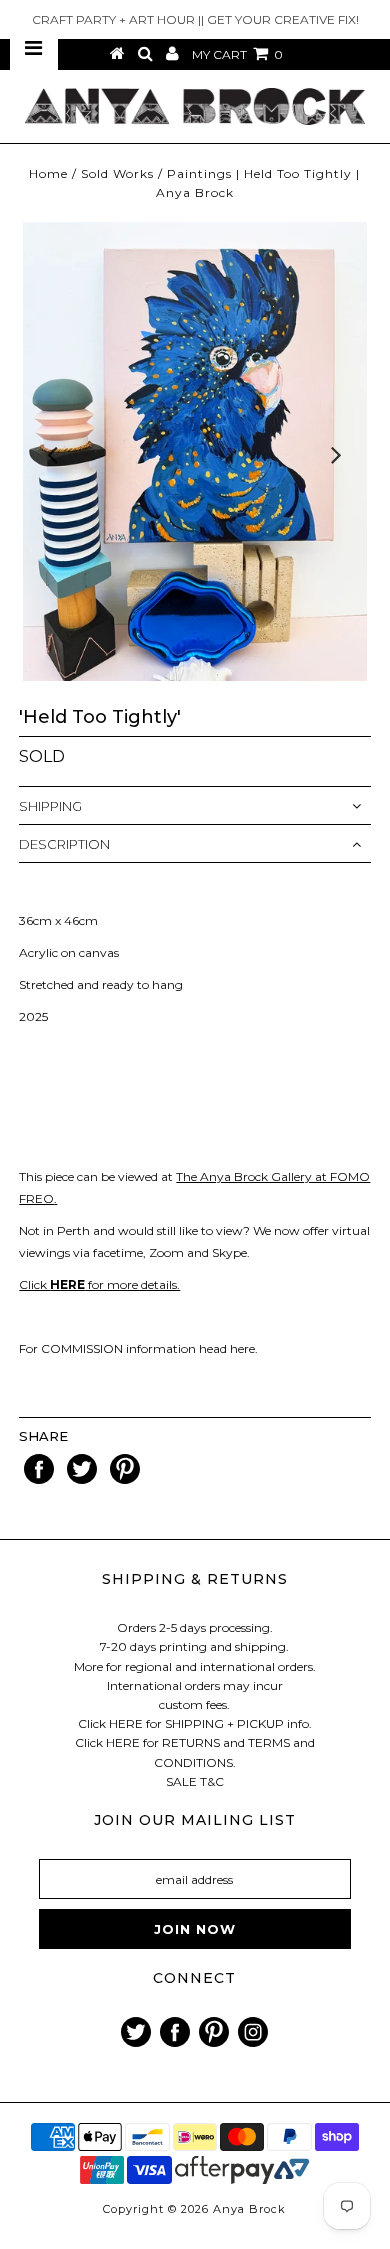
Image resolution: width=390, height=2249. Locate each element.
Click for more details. (99, 1284)
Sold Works (117, 173)
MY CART (237, 54)
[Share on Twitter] (83, 1479)
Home (48, 173)
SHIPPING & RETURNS (195, 1579)
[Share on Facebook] (40, 1479)
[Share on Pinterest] (125, 1479)
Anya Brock (249, 2209)
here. (244, 1348)
